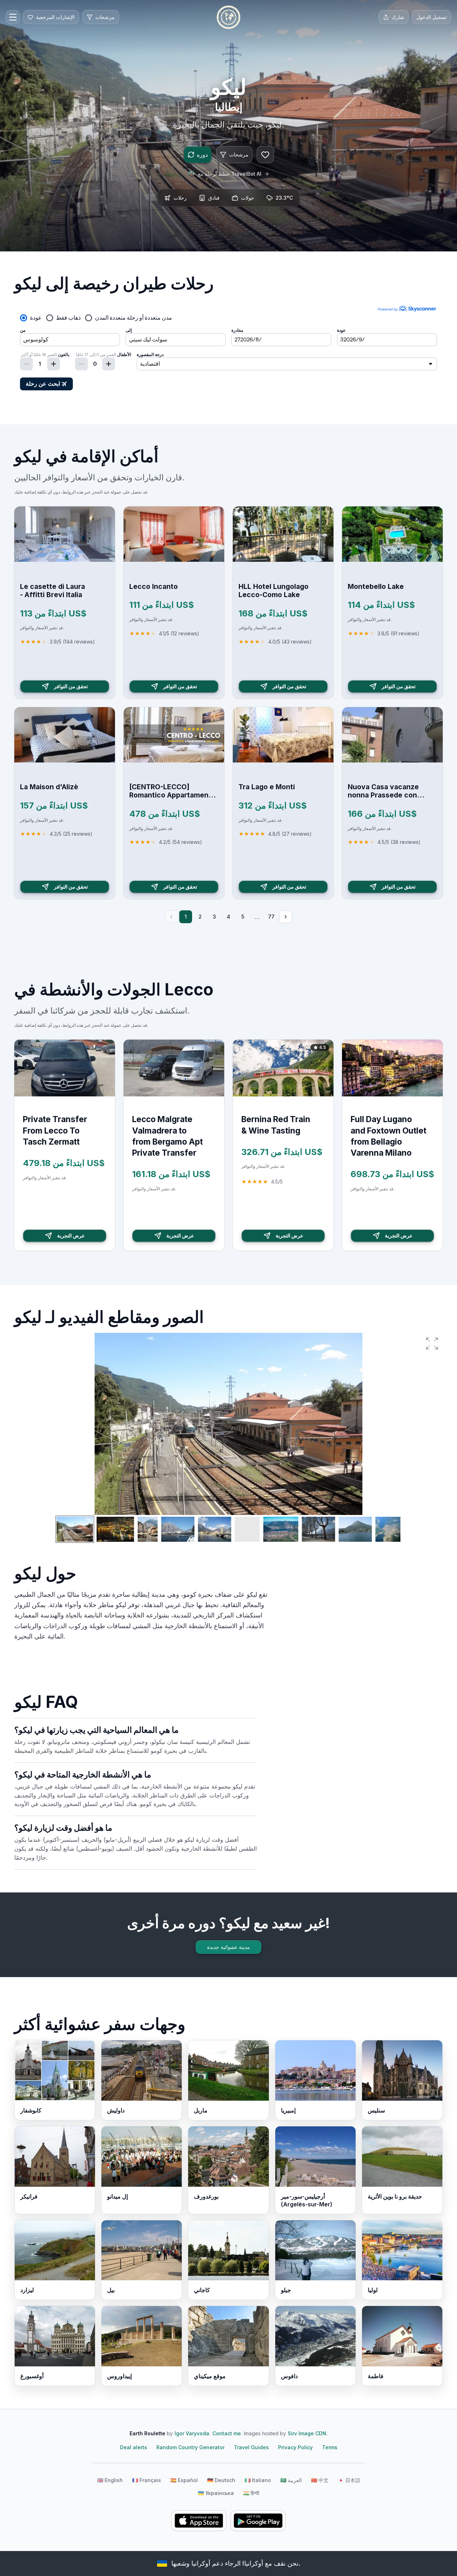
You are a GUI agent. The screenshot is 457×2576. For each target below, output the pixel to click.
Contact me (227, 2433)
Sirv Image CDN (307, 2433)
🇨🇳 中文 (320, 2480)
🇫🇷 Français (147, 2480)
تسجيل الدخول (431, 17)
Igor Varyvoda (192, 2433)
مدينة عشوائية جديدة (228, 1947)
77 (271, 917)
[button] (432, 1344)
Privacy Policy (295, 2447)
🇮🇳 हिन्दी (251, 2493)
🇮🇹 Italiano (258, 2480)
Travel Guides (251, 2447)
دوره (202, 155)
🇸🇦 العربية (291, 2480)
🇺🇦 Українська (216, 2493)
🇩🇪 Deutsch (221, 2480)
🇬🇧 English (110, 2480)
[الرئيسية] (228, 17)
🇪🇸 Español (184, 2480)
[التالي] (286, 917)
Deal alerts (134, 2447)
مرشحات (239, 154)
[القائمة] (13, 17)
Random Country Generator (190, 2447)
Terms (330, 2447)
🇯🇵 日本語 (349, 2480)
